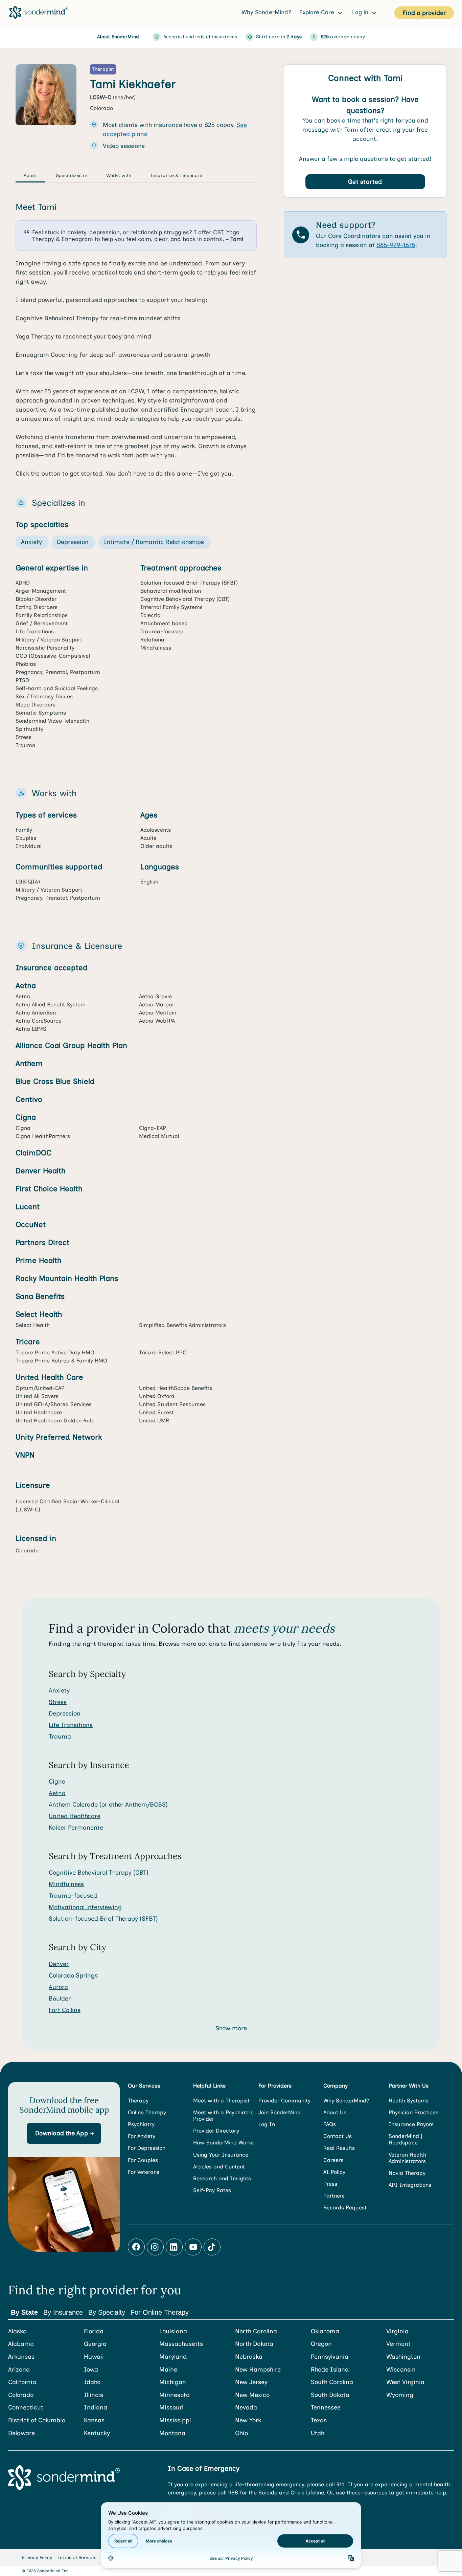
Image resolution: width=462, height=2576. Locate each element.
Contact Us (338, 2136)
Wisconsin (401, 2370)
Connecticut (26, 2408)
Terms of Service (76, 2558)
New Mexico (252, 2395)
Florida (94, 2331)
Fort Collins (65, 2010)
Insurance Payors (411, 2124)
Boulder (60, 1999)
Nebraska (249, 2357)
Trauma (60, 1737)
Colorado (21, 2395)
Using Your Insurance (221, 2155)
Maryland (173, 2357)
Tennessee (326, 2408)
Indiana (96, 2408)
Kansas (94, 2420)
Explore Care (318, 12)
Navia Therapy (407, 2173)
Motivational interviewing (85, 1907)
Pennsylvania (330, 2357)
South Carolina (332, 2382)
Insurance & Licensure (176, 176)
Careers (333, 2160)
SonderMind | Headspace (405, 2139)
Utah (318, 2433)
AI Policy (334, 2172)
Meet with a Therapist (221, 2101)
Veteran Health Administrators (407, 2158)
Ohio (241, 2433)
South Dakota (330, 2395)
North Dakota (254, 2344)
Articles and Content (219, 2167)
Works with (119, 176)
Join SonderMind (280, 2112)
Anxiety (59, 1690)
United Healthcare (75, 1816)
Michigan (173, 2382)
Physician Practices (413, 2112)
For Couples (143, 2160)
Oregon (321, 2344)
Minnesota (175, 2395)
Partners (334, 2196)
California (22, 2382)
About (30, 176)
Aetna (57, 1793)
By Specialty (107, 2312)
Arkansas (21, 2357)
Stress (58, 1702)
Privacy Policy (37, 2558)
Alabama (21, 2344)
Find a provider (424, 13)
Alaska (17, 2331)
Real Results (339, 2148)
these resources (367, 2493)
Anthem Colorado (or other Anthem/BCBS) (108, 1805)
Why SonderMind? (266, 12)
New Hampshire (258, 2370)
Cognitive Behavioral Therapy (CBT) (99, 1873)
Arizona (19, 2370)
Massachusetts (181, 2344)
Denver (59, 1964)
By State (24, 2312)
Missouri (171, 2408)
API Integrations (410, 2185)
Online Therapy (147, 2112)
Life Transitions (71, 1725)
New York (248, 2420)
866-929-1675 (396, 245)
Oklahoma (325, 2331)
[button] (64, 2133)
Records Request (345, 2208)
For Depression (147, 2148)
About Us (335, 2112)
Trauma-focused (73, 1896)
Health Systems (409, 2101)
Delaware (21, 2433)
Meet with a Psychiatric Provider (223, 2116)
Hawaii (94, 2357)
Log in (361, 12)
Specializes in (72, 176)
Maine (168, 2370)
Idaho (92, 2382)
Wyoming (400, 2395)
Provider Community (284, 2101)
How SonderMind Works (223, 2143)
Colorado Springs (73, 1975)
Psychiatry (141, 2124)
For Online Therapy (160, 2312)
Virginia (397, 2331)
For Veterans (144, 2172)
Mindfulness (66, 1884)
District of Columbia (37, 2420)
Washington (403, 2357)
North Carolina (256, 2331)
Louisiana (173, 2331)
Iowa (91, 2370)
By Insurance (63, 2312)
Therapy (138, 2101)
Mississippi (175, 2420)
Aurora (58, 1987)
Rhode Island (330, 2370)
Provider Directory (216, 2131)
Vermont (398, 2344)
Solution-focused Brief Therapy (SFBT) (103, 1919)
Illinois (94, 2395)
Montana (172, 2433)
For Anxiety (142, 2136)
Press (330, 2184)
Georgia (95, 2344)
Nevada (246, 2408)
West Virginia (405, 2382)
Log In (267, 2124)
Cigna (57, 1782)
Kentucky (97, 2433)
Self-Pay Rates (212, 2190)
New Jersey (251, 2382)
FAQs (330, 2124)
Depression (65, 1713)
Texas (319, 2420)
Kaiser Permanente (76, 1828)
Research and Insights (222, 2178)
